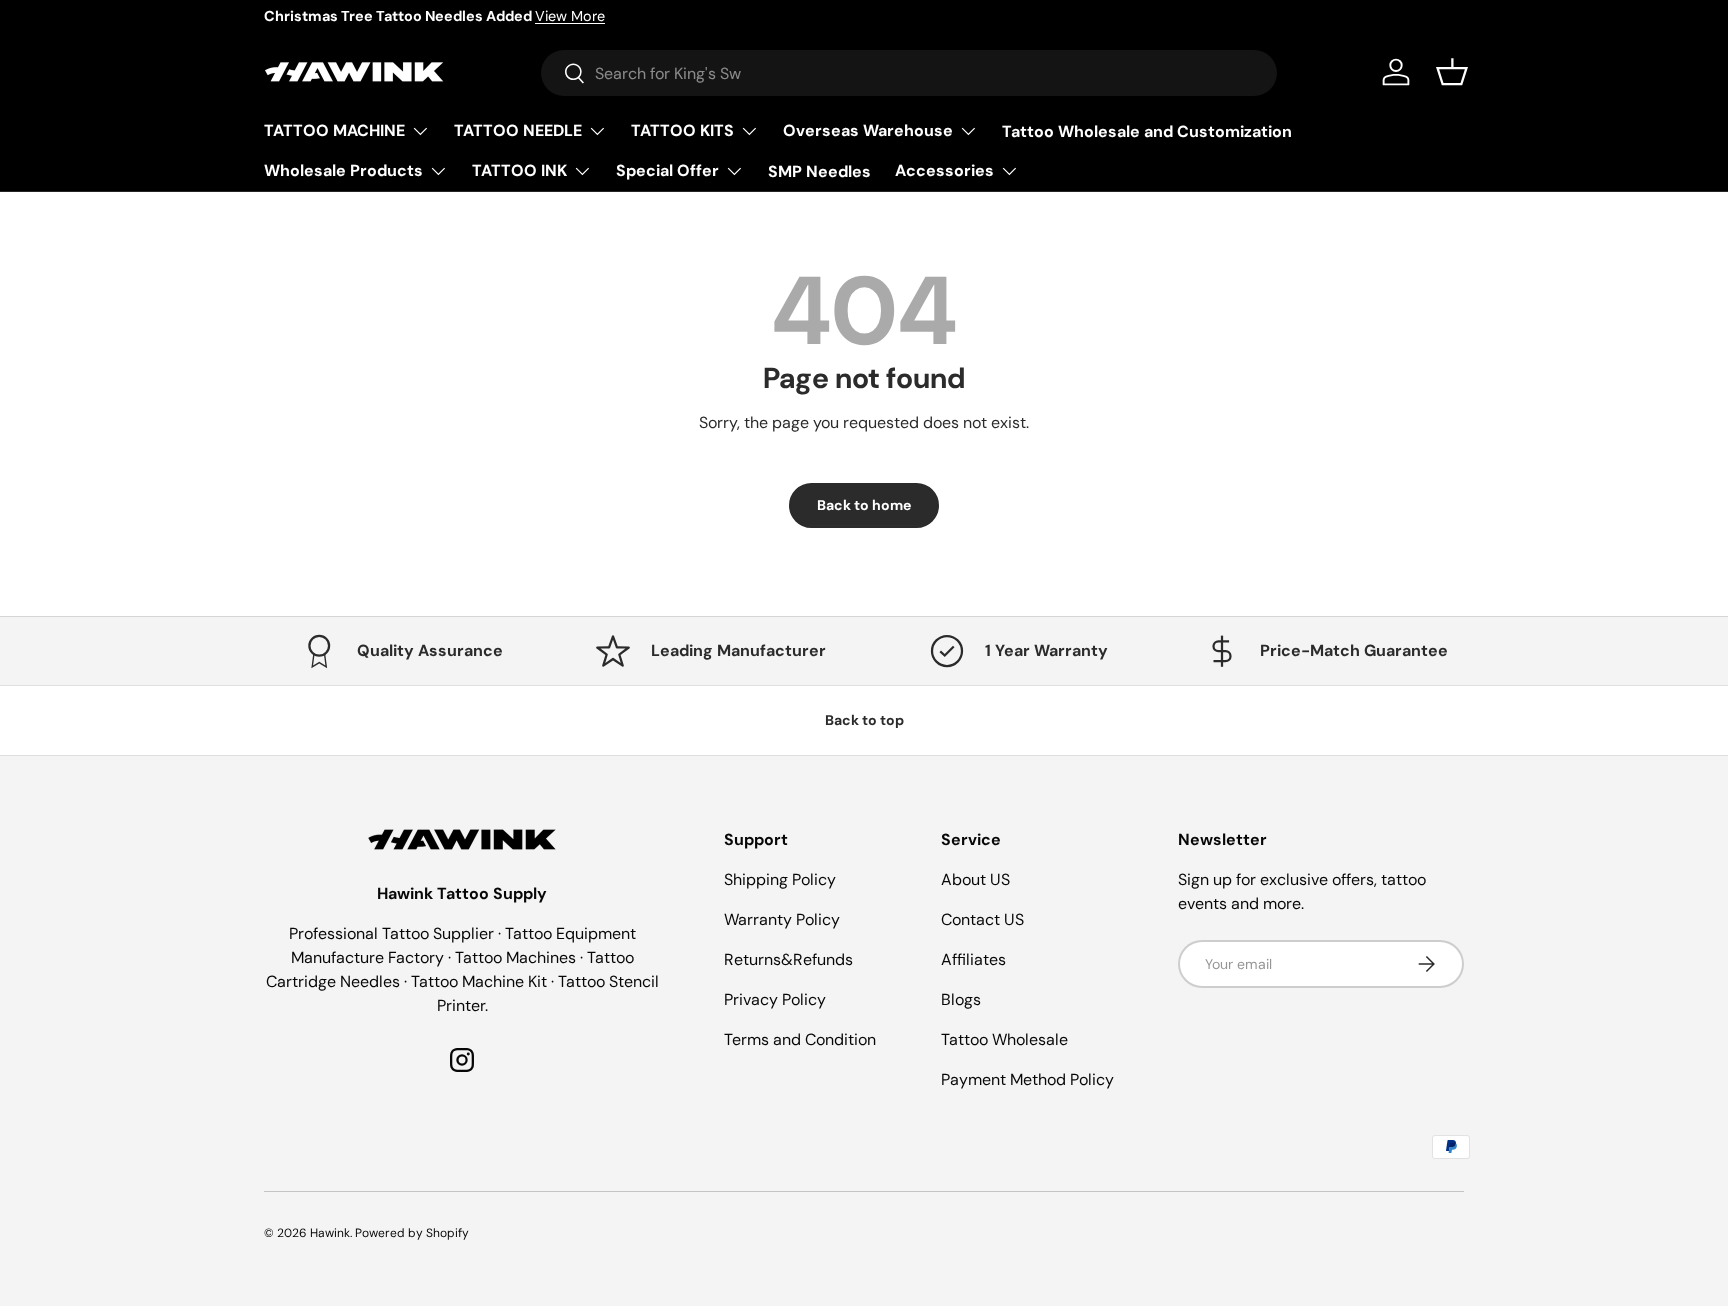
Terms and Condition (800, 1039)
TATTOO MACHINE (334, 130)
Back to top (864, 720)
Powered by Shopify (412, 1233)
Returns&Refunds (788, 959)
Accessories (944, 170)
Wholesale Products (343, 170)
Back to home (864, 505)
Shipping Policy (780, 879)
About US (975, 879)
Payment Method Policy (1027, 1079)
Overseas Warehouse (868, 130)
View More (570, 16)
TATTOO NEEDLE (518, 130)
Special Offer (667, 170)
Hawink (330, 1233)
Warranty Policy (782, 919)
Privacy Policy (775, 999)
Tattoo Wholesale (1004, 1039)
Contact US (982, 919)
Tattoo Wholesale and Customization (1147, 130)
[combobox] (909, 73)
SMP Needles (819, 170)
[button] (1452, 72)
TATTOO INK (519, 170)
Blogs (961, 999)
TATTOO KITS (682, 130)
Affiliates (973, 959)
